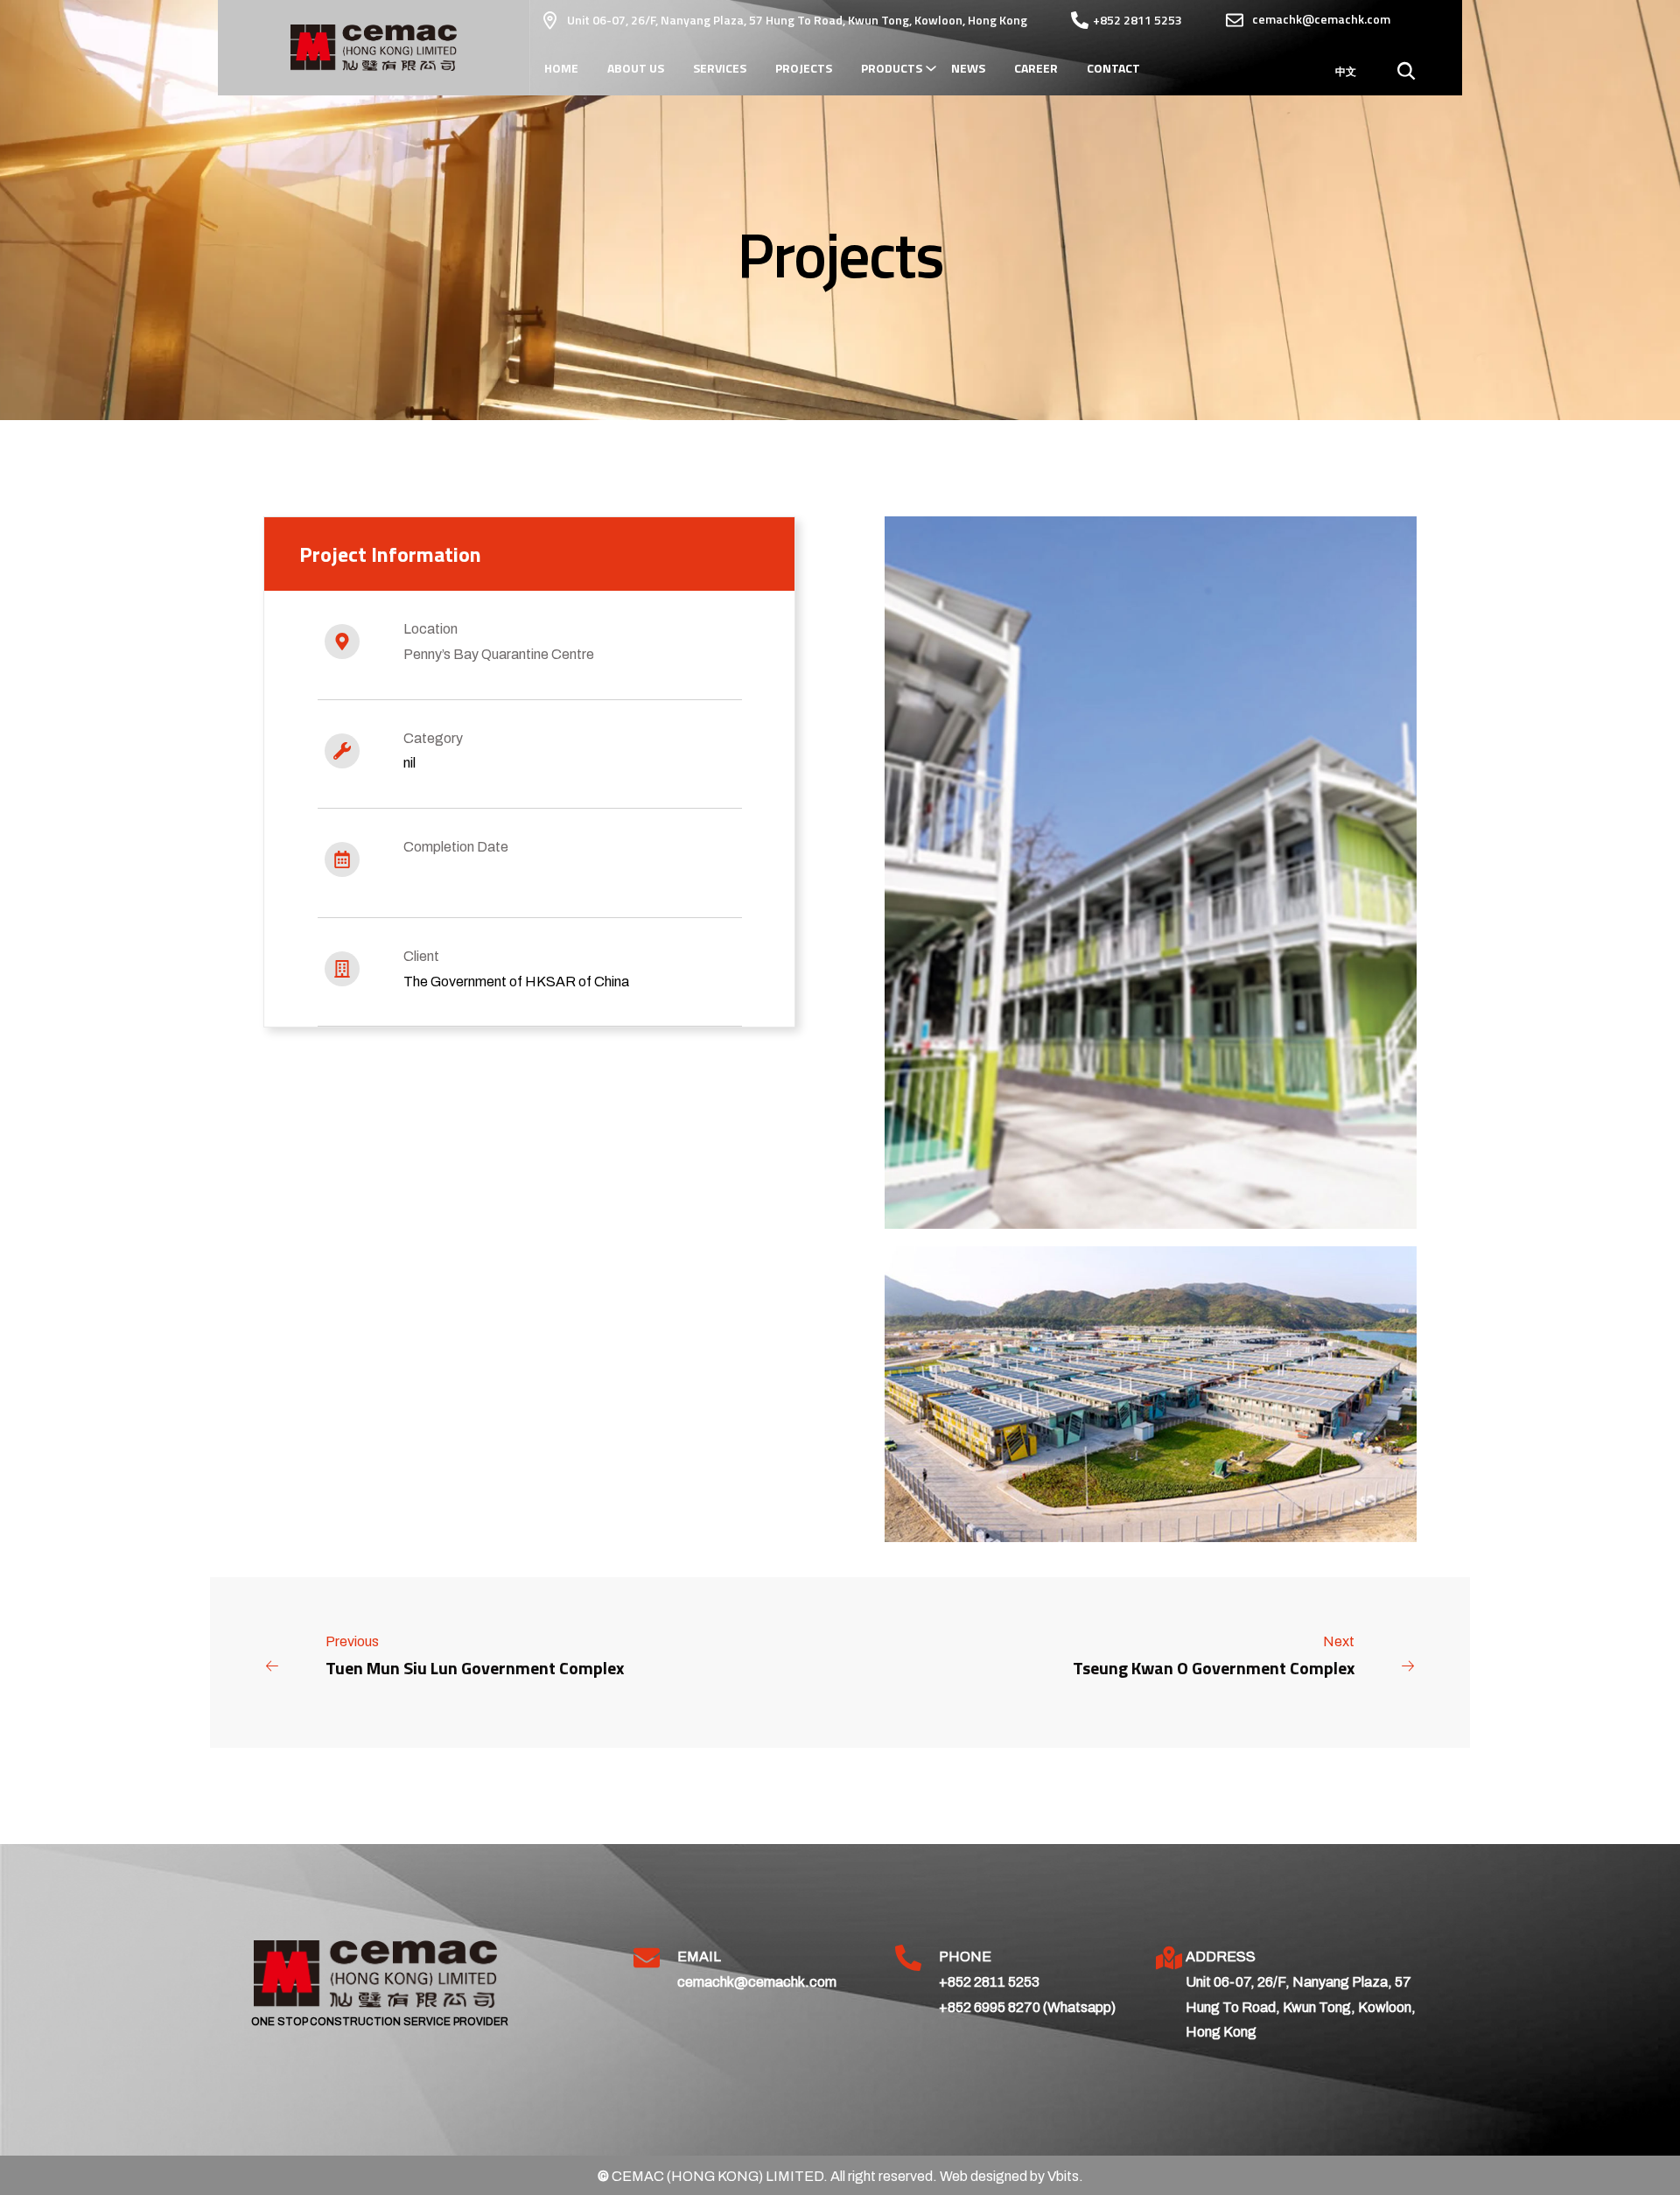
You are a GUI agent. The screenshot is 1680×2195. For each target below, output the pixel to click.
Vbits (1063, 2176)
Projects (804, 68)
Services (720, 68)
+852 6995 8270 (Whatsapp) (1027, 2007)
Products (892, 68)
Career (1036, 68)
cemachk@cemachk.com (757, 1982)
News (968, 68)
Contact (1113, 68)
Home (561, 68)
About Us (636, 68)
